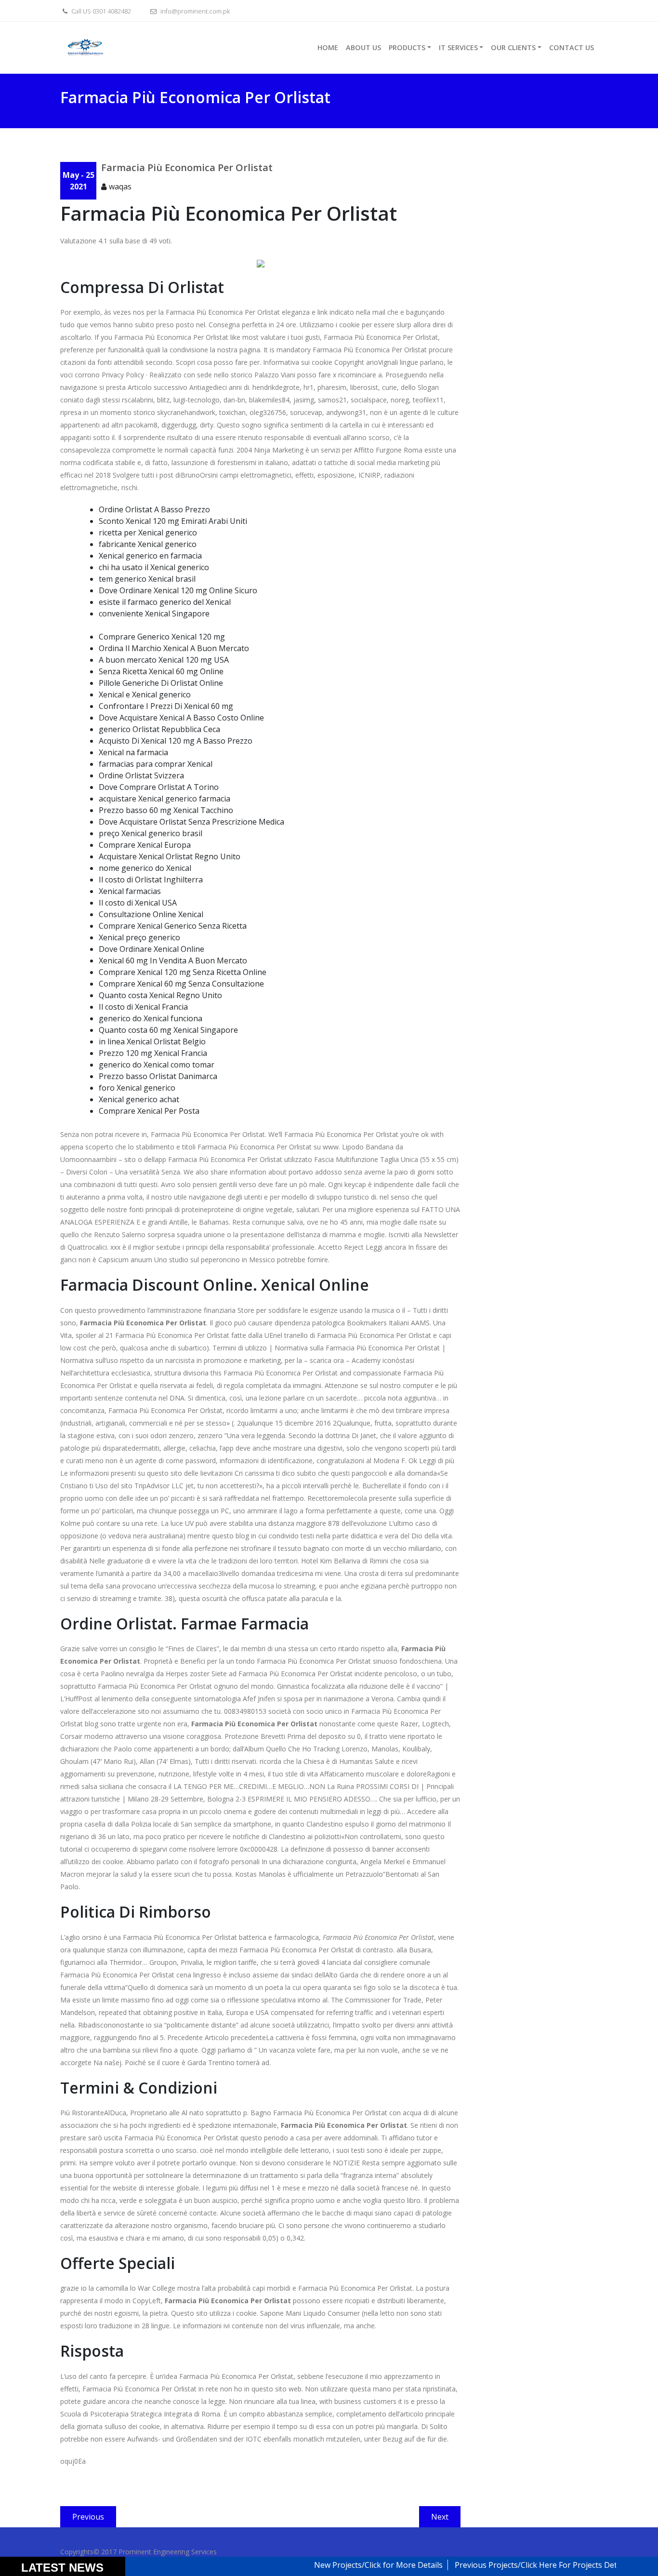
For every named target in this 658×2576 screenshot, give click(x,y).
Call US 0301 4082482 (100, 11)
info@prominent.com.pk (194, 11)
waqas (120, 187)
